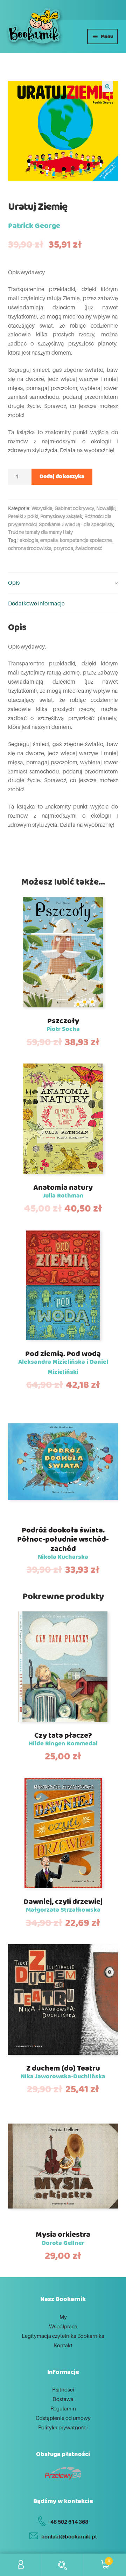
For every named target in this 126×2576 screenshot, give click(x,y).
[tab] (63, 583)
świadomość (89, 548)
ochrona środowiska (30, 548)
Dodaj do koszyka (62, 477)
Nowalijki (106, 508)
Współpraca (63, 2326)
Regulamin (63, 2408)
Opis (14, 583)
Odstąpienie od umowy (63, 2418)
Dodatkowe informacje (36, 603)
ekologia (29, 540)
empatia (49, 540)
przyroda (63, 548)
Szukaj (63, 2565)
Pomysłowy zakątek (61, 516)
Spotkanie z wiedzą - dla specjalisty (76, 524)
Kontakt (63, 2345)
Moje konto (21, 2565)
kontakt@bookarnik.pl (69, 2536)
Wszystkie (42, 508)
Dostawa (63, 2399)
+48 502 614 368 (68, 2522)
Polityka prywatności (63, 2427)
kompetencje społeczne (86, 540)
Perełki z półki (23, 516)
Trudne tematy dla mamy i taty (40, 532)
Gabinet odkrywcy (74, 508)
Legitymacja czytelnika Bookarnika (63, 2336)
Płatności (63, 2389)
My (63, 2317)
